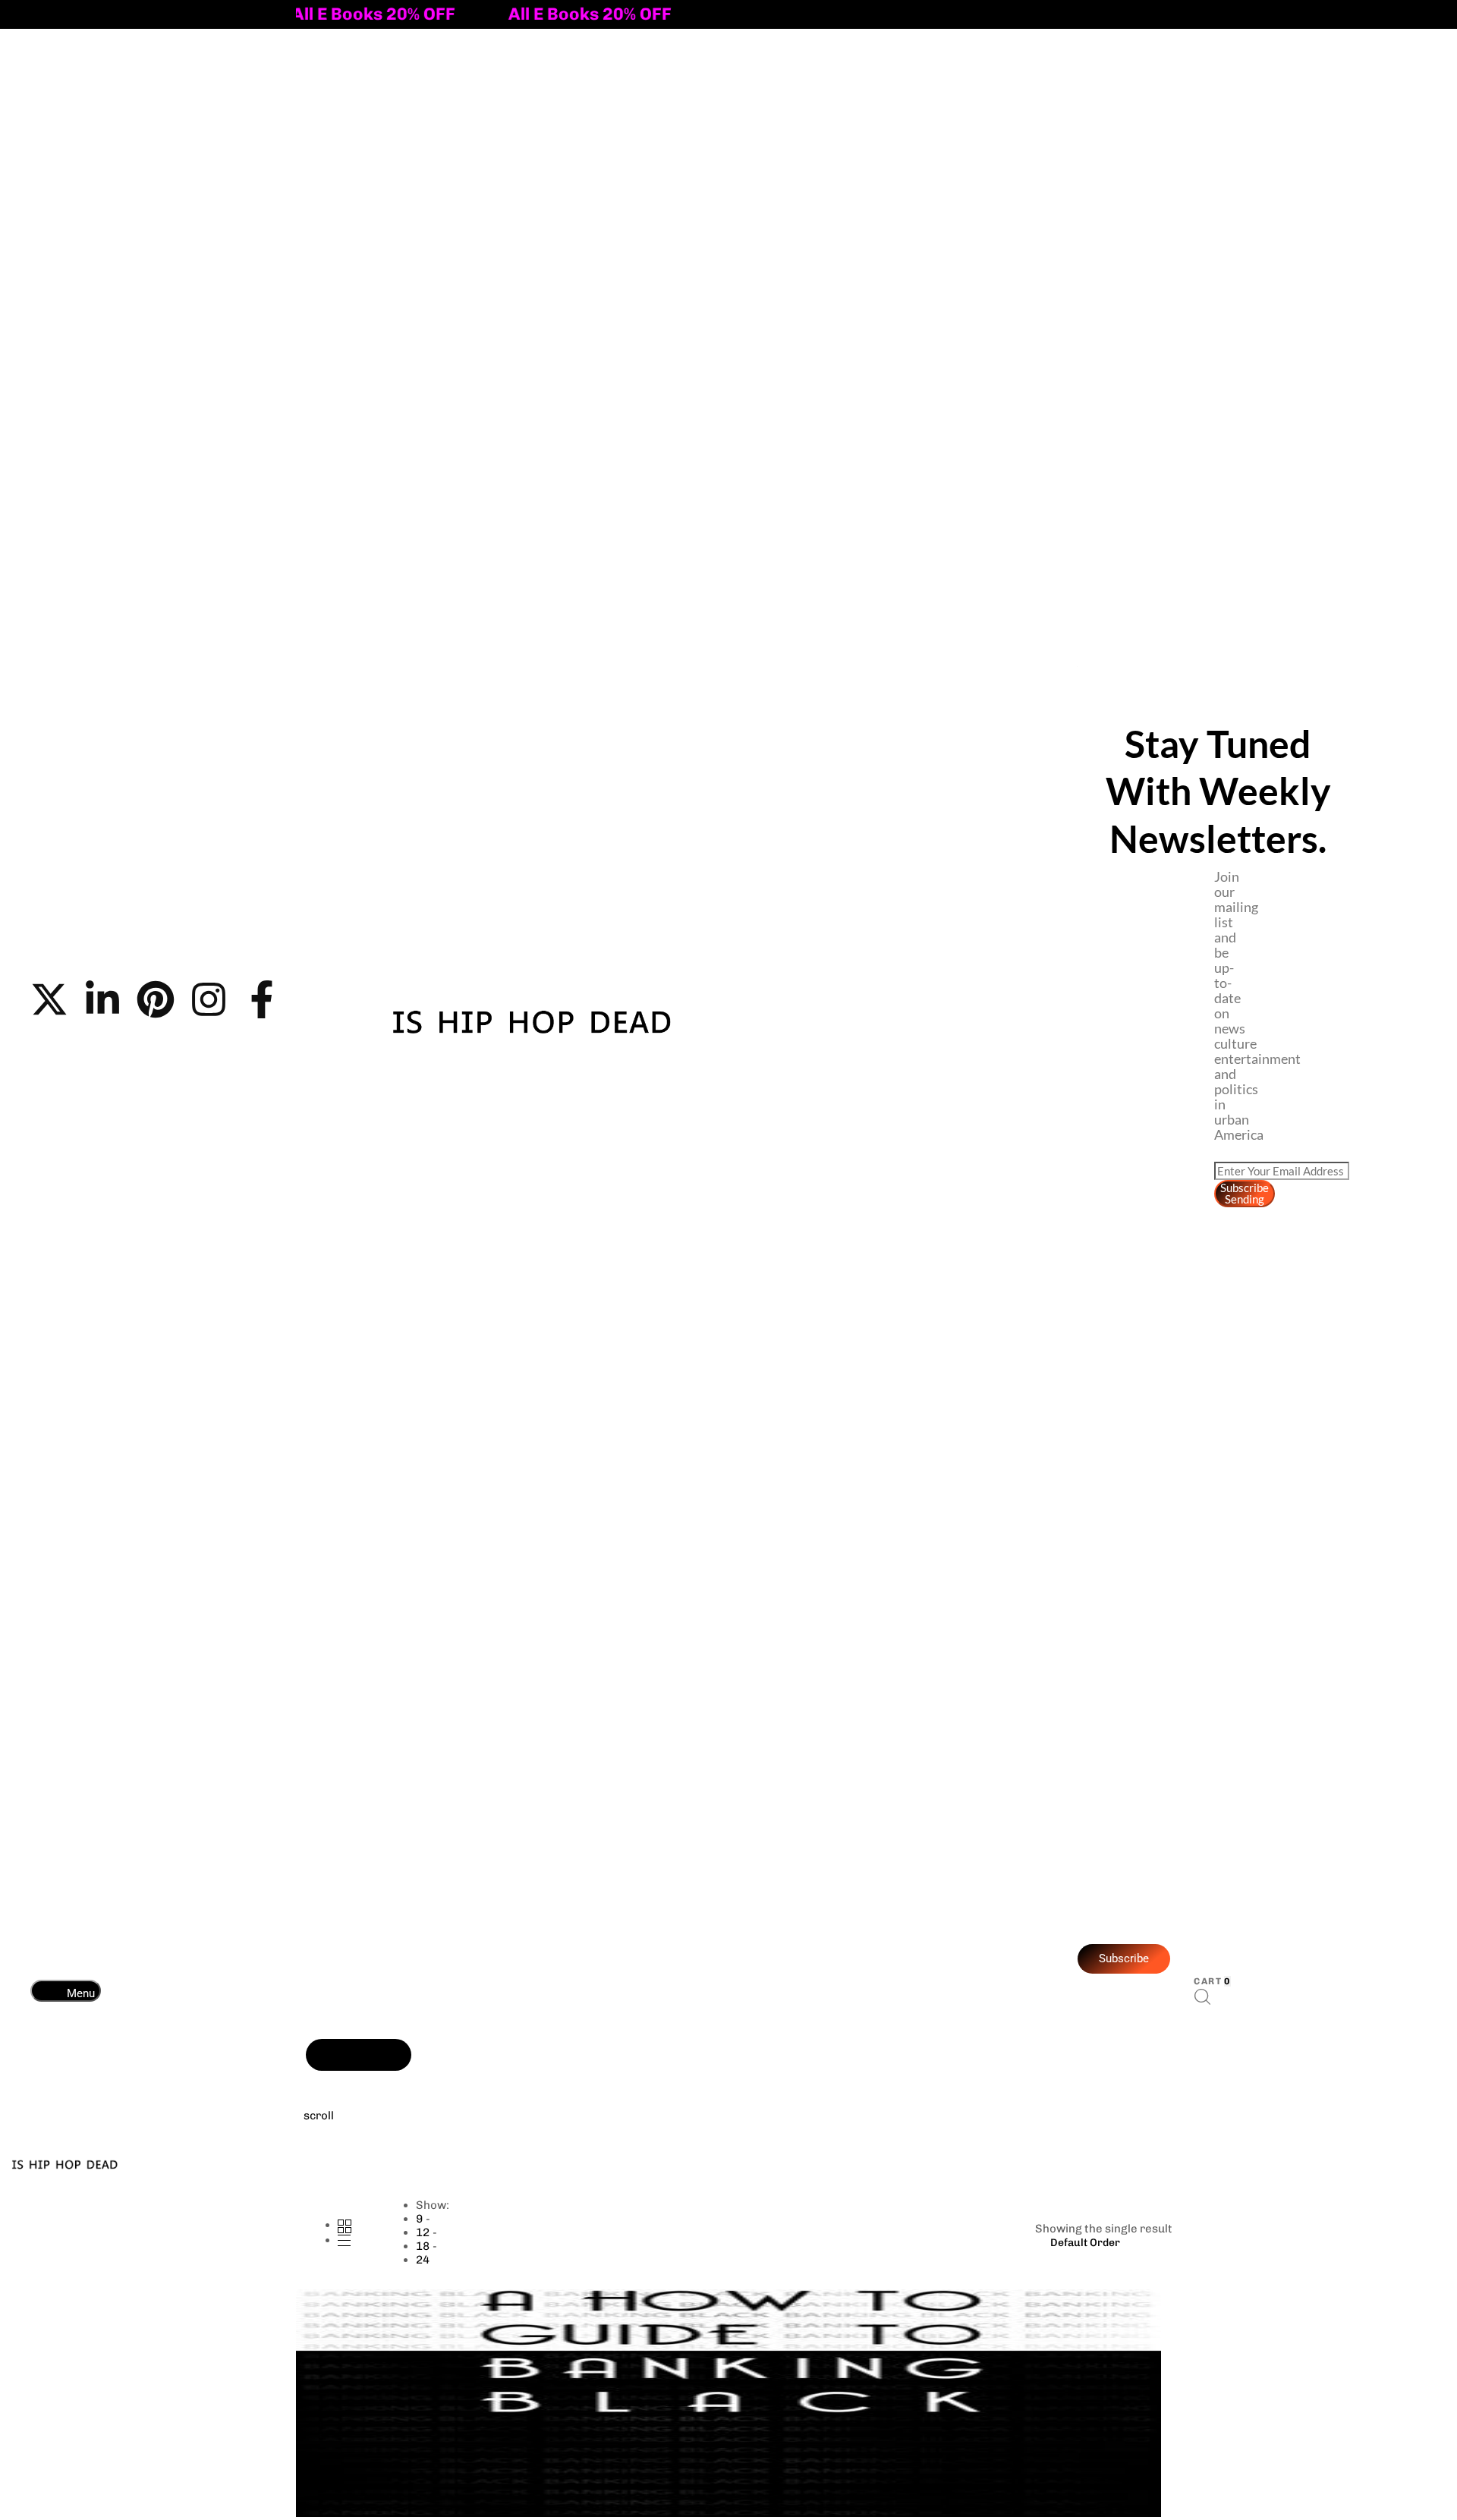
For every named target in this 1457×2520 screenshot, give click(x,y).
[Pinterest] (156, 999)
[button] (66, 1991)
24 (423, 2260)
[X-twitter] (49, 999)
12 (423, 2232)
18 (423, 2246)
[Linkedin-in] (102, 999)
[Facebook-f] (262, 999)
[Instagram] (209, 999)
